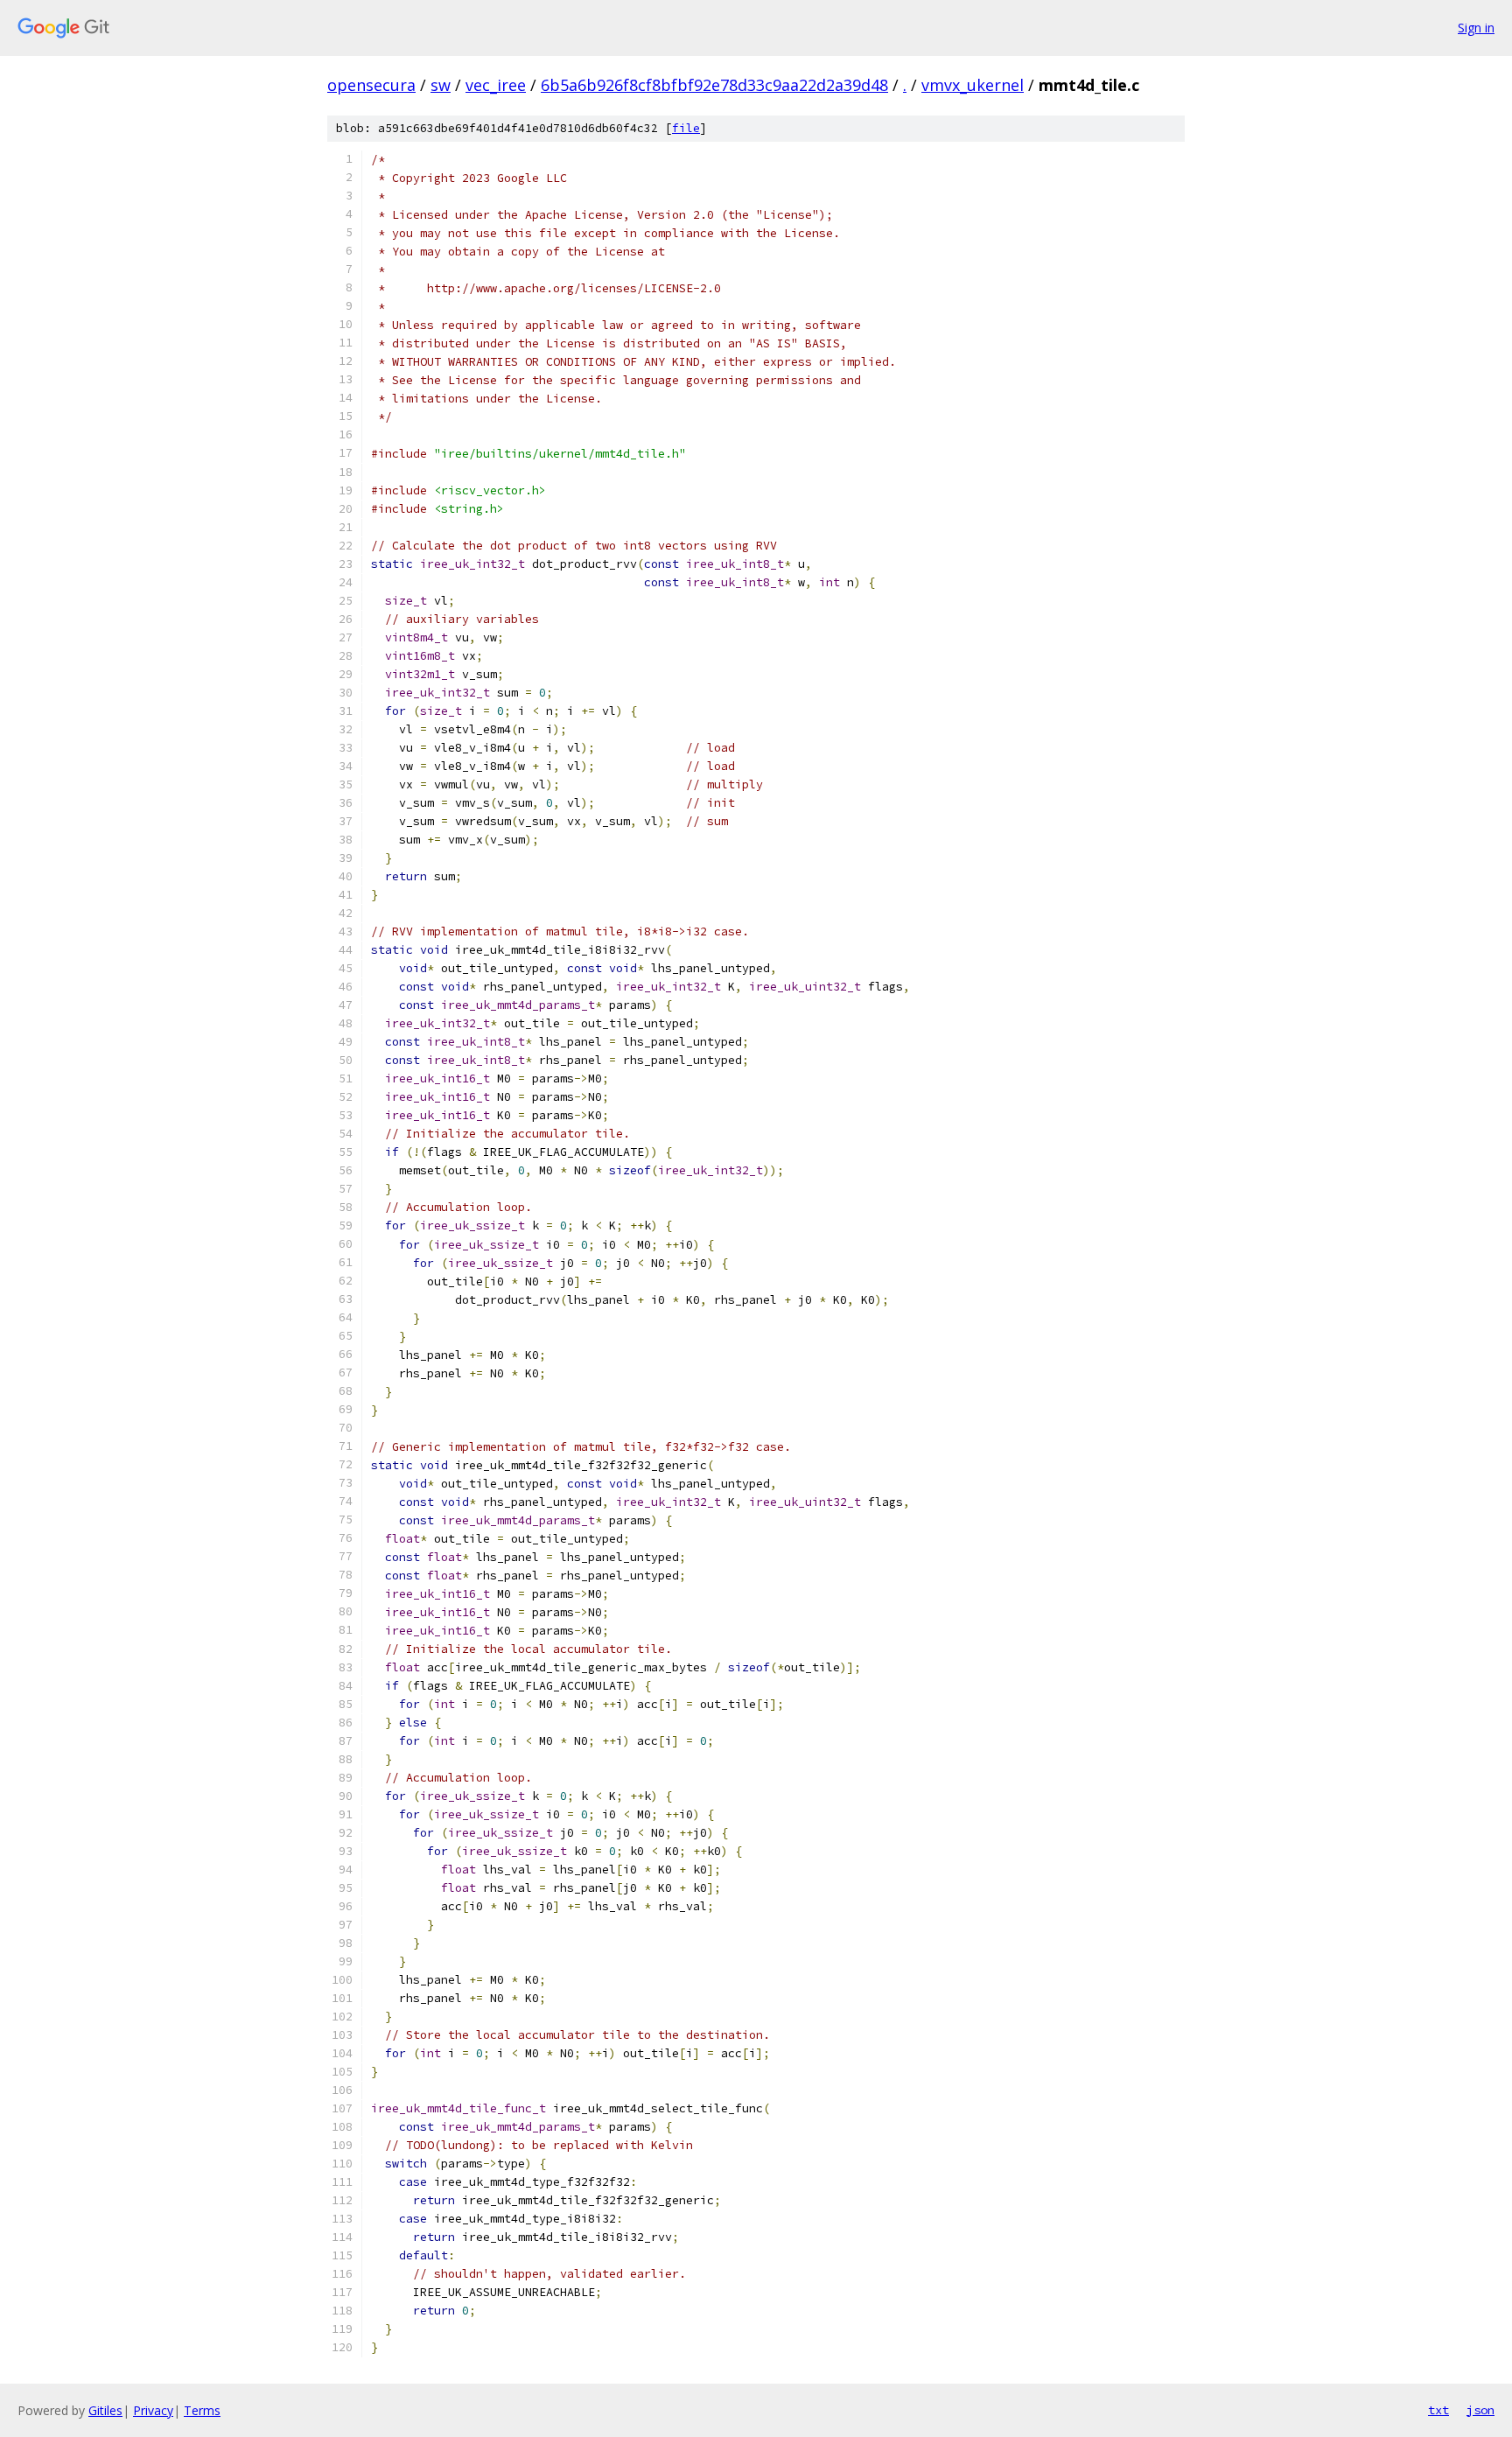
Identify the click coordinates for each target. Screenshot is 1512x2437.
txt (1438, 2410)
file (686, 128)
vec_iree (496, 85)
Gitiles (105, 2410)
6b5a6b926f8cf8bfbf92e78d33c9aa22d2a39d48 (714, 85)
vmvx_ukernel (973, 85)
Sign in (1476, 28)
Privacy (153, 2410)
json (1480, 2410)
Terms (202, 2410)
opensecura (371, 85)
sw (441, 85)
